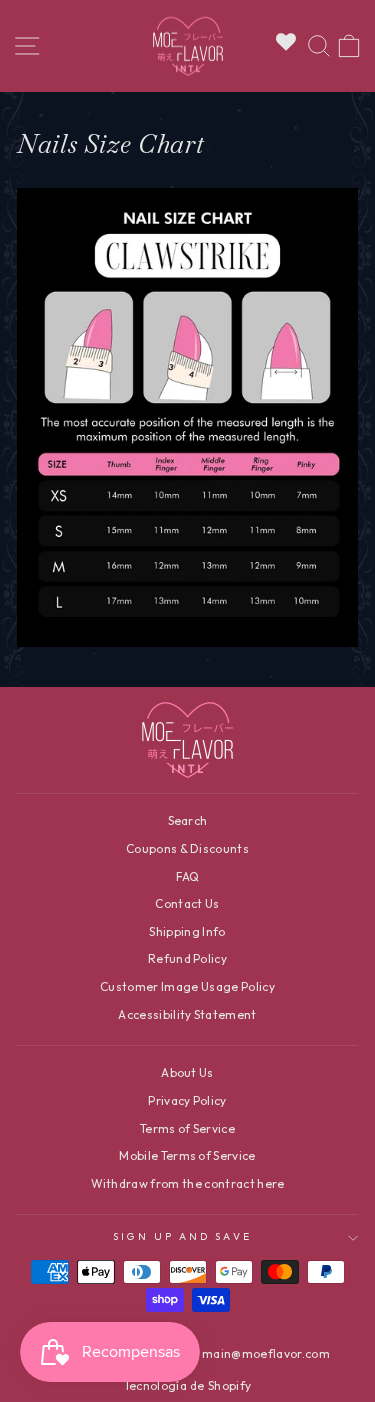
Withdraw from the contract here (188, 1183)
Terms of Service (187, 1128)
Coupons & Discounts (187, 848)
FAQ (188, 876)
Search (188, 820)
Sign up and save (182, 1236)
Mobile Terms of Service (187, 1155)
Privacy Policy (187, 1100)
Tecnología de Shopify (188, 1385)
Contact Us (187, 903)
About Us (187, 1072)
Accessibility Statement (187, 1014)
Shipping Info (187, 931)
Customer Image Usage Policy (187, 986)
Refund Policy (187, 958)
